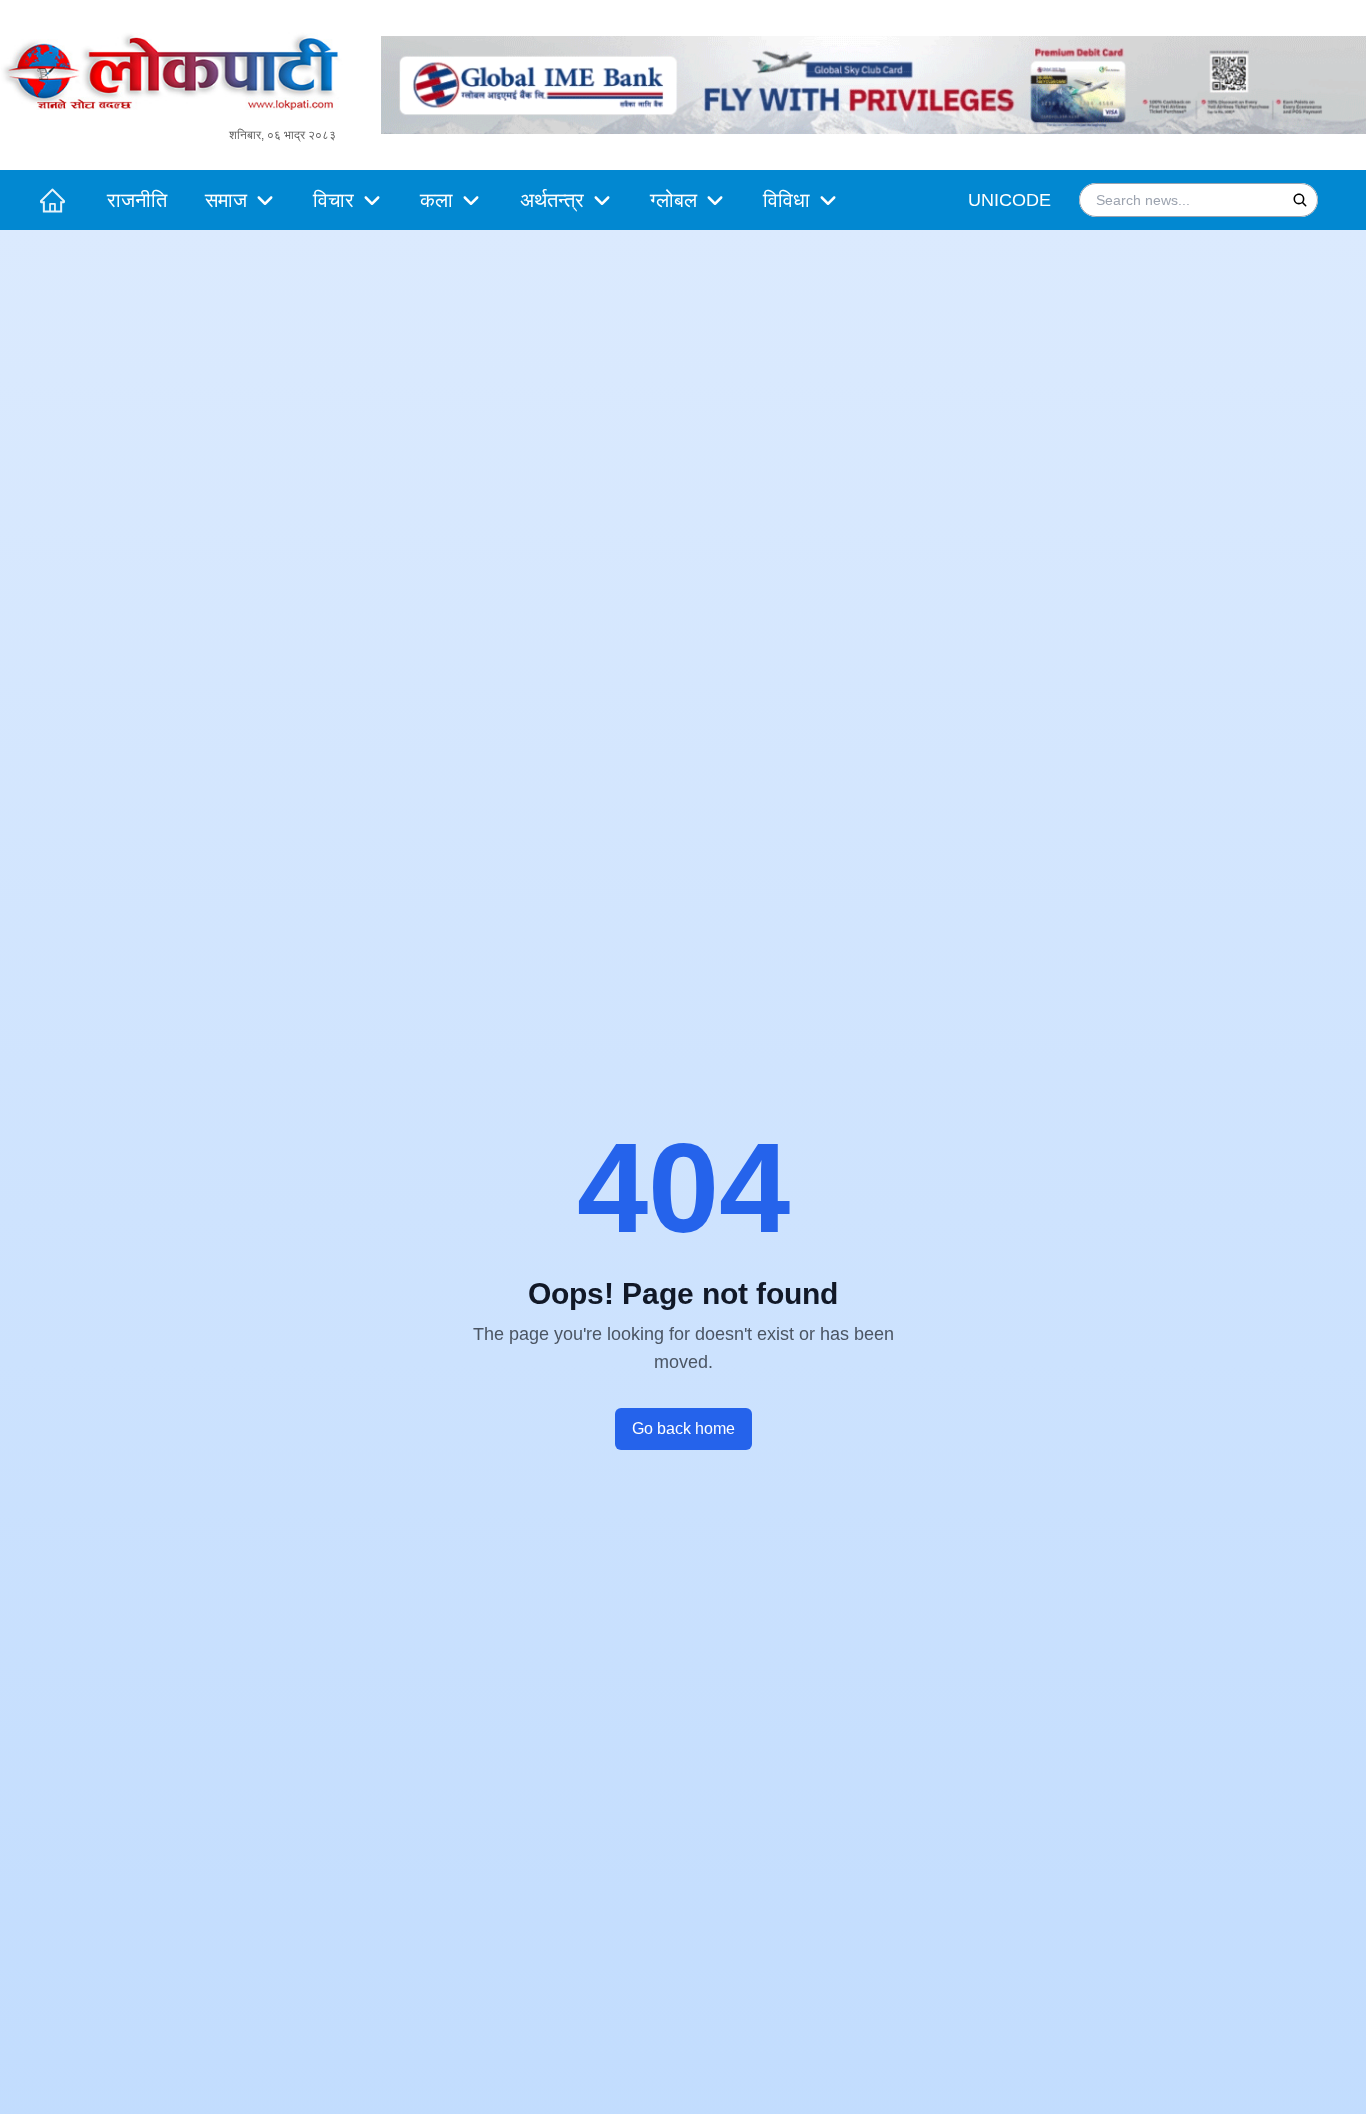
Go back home (683, 1428)
